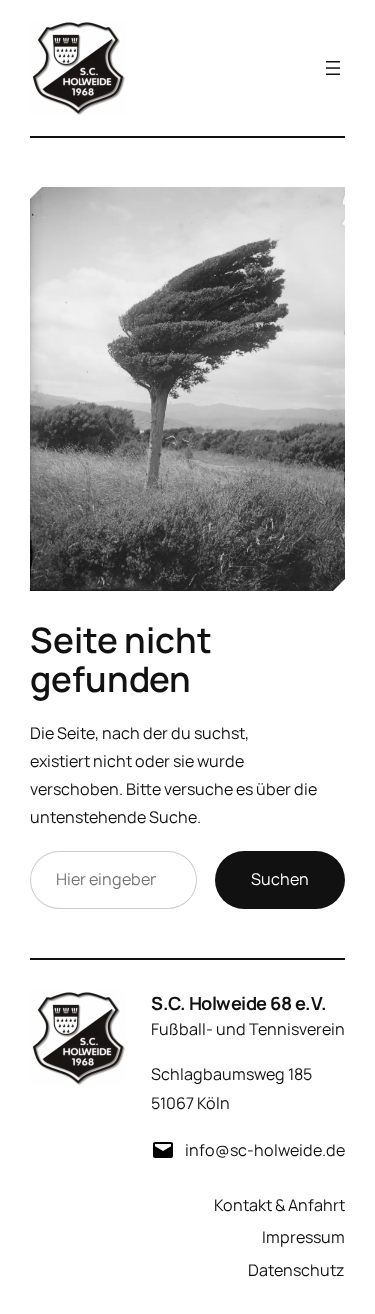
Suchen (280, 879)
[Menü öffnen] (333, 68)
